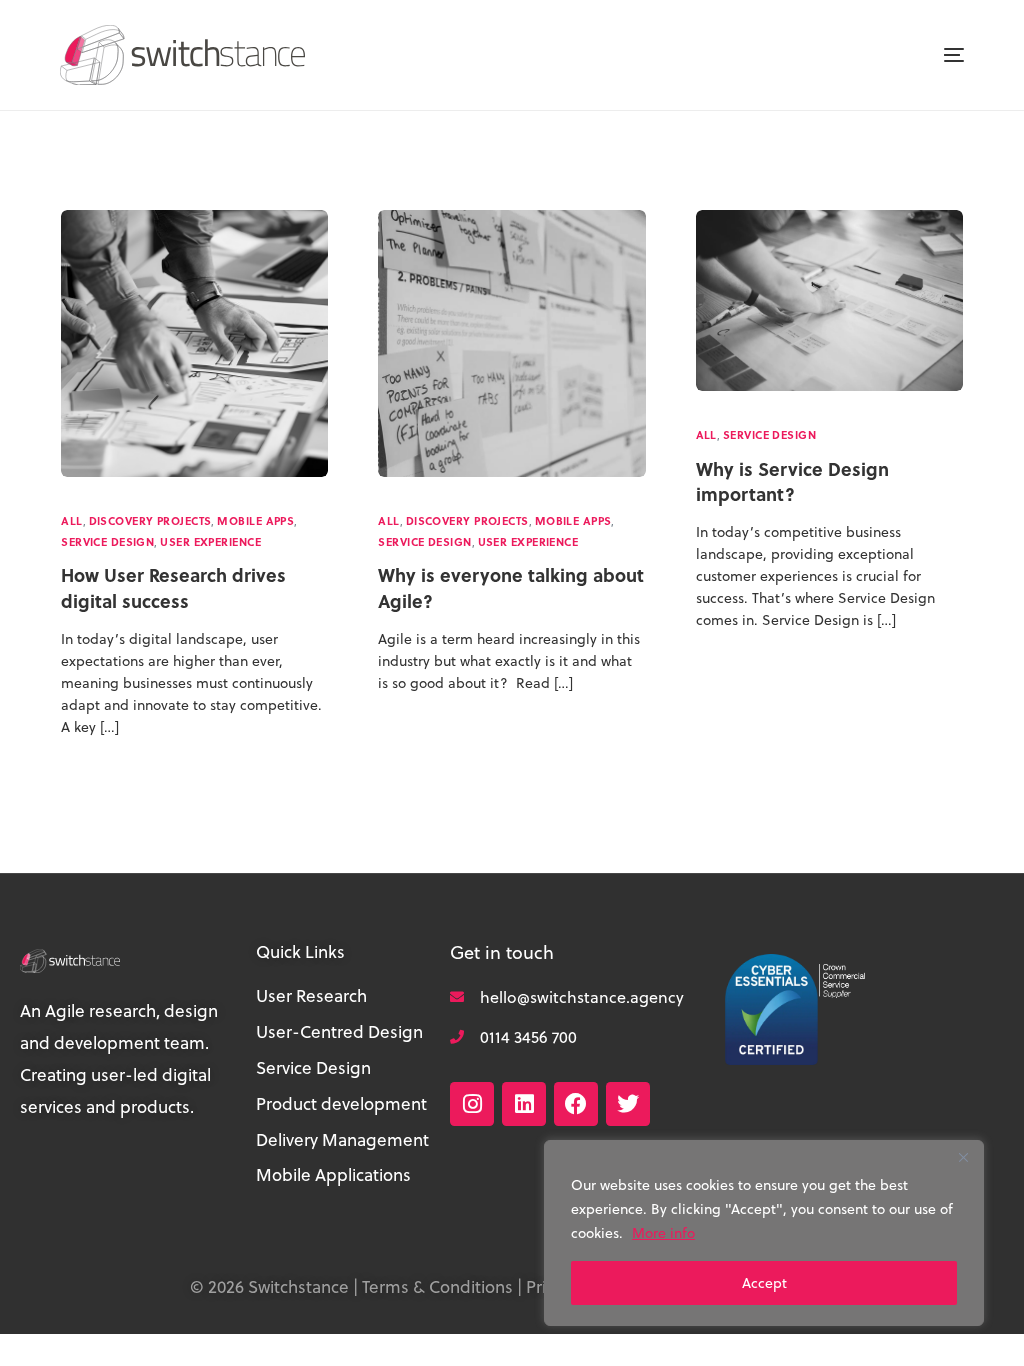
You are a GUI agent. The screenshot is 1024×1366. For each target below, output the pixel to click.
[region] (764, 1233)
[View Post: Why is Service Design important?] (829, 300)
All (71, 521)
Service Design (107, 542)
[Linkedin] (524, 1104)
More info (663, 1233)
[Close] (963, 1157)
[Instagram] (472, 1104)
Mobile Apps (255, 521)
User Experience (210, 542)
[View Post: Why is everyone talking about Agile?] (511, 343)
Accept (764, 1283)
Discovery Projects (150, 521)
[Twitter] (628, 1104)
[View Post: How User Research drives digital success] (194, 343)
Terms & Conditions (437, 1287)
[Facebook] (576, 1104)
